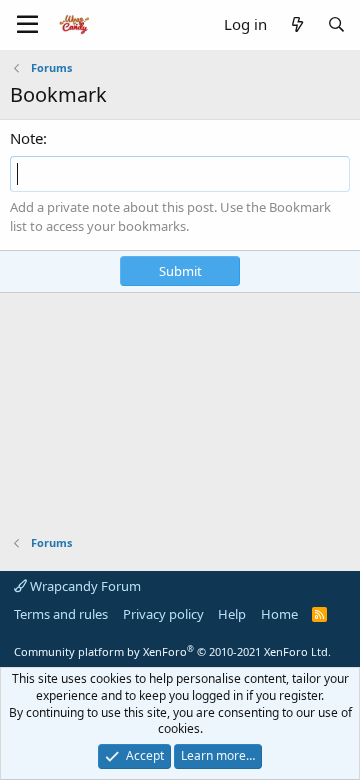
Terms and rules (61, 614)
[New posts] (296, 24)
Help (232, 614)
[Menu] (27, 25)
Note (26, 138)
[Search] (336, 24)
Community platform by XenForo (172, 651)
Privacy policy (163, 614)
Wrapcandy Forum (84, 586)
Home (279, 614)
